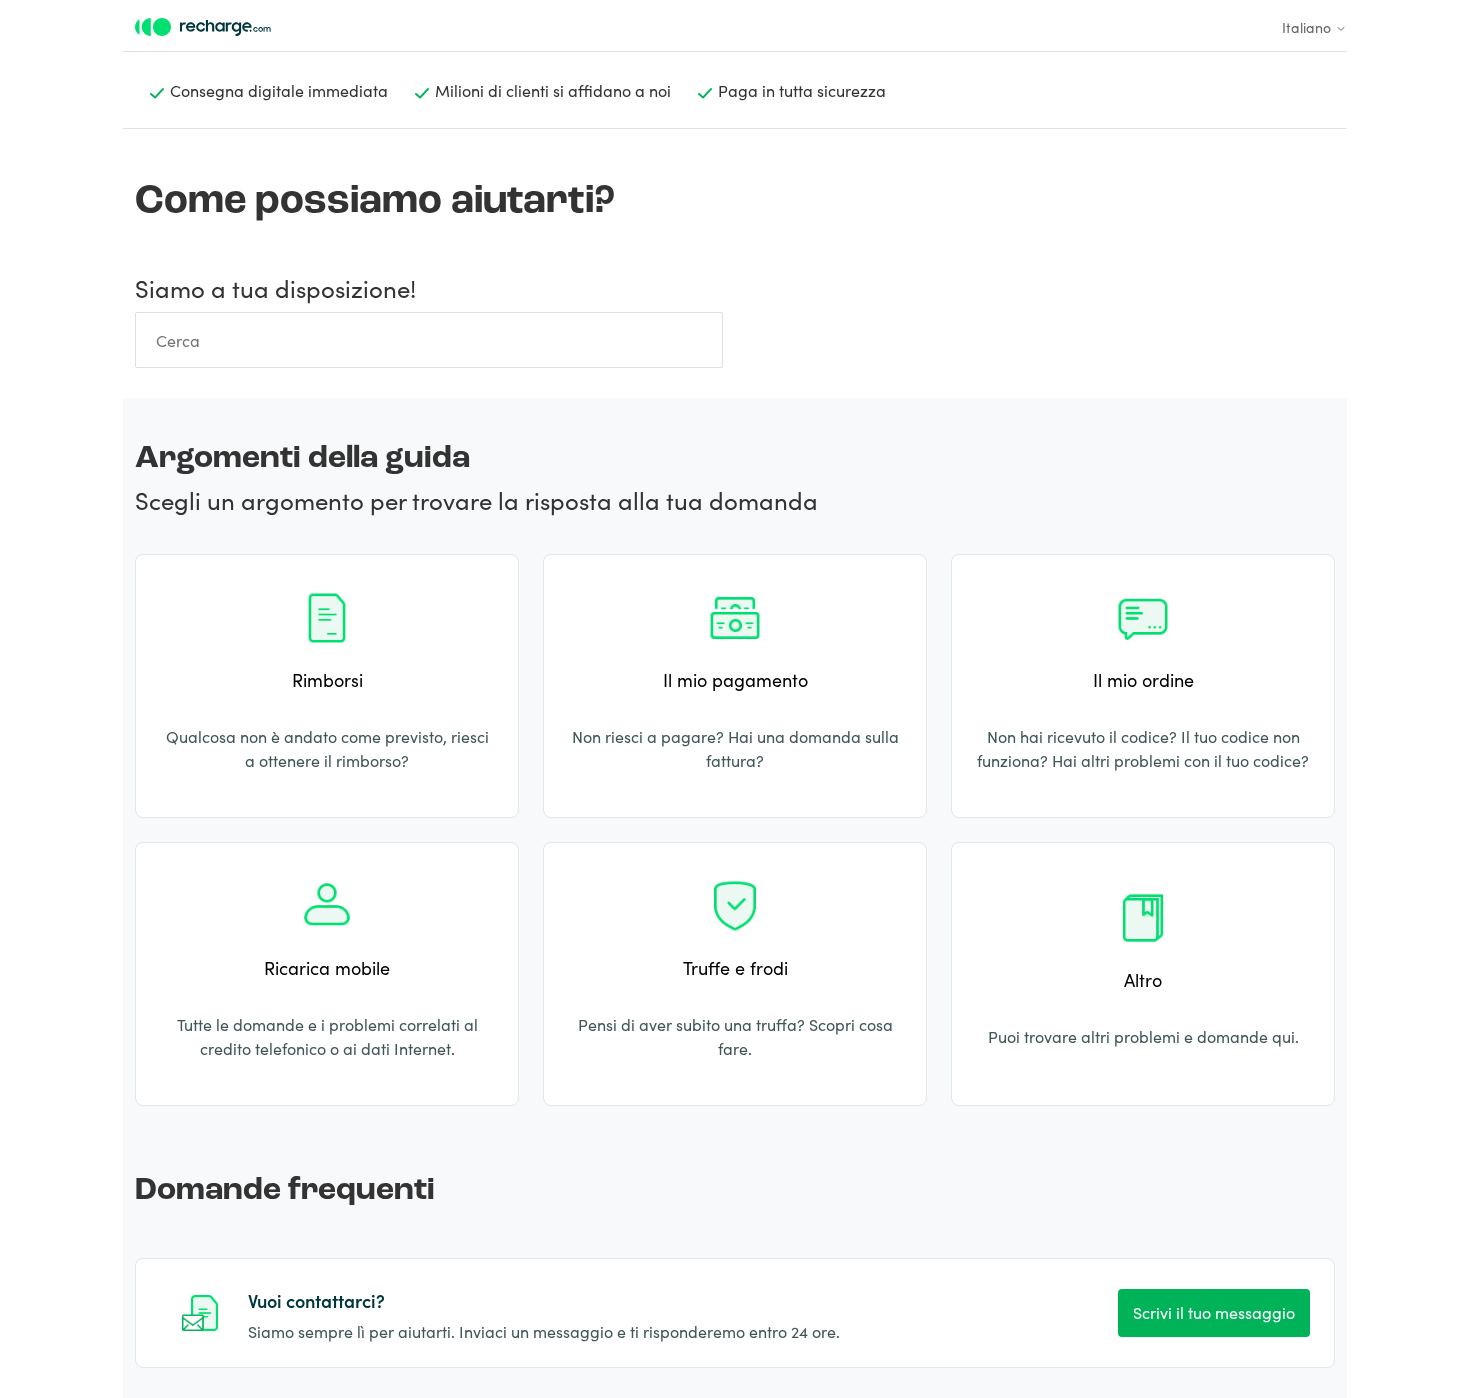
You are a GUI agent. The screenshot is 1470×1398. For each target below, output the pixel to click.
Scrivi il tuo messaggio (1214, 1312)
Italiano (1308, 27)
